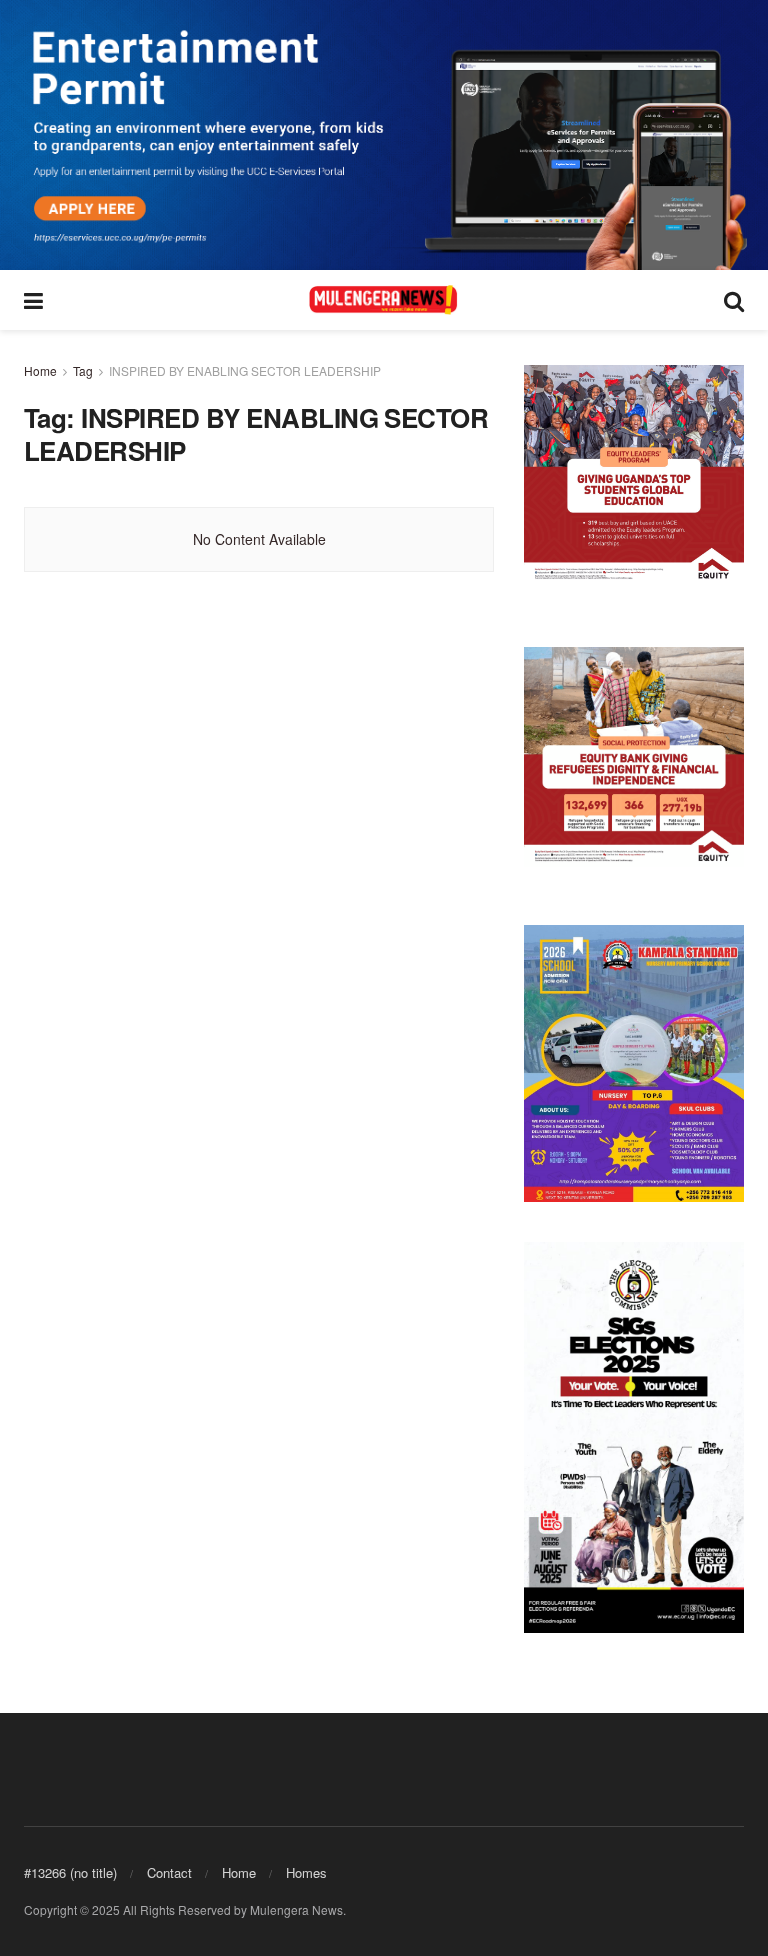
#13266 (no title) (70, 1872)
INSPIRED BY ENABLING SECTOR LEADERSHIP (245, 370)
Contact (169, 1872)
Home (40, 370)
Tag (83, 370)
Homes (306, 1872)
